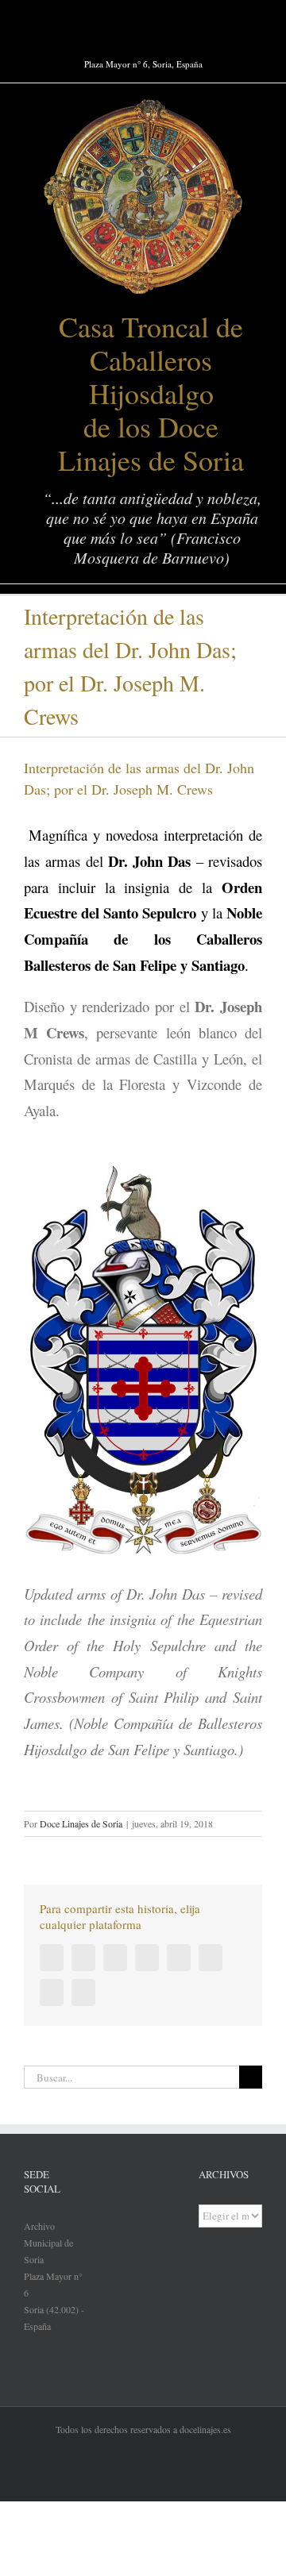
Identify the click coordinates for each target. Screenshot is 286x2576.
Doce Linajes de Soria (81, 1823)
